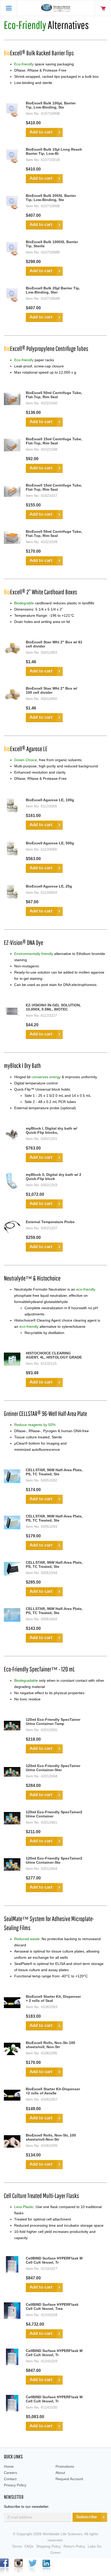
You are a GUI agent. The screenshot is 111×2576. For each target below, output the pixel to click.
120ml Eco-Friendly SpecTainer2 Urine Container (54, 1814)
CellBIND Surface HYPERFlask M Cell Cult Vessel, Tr (54, 2260)
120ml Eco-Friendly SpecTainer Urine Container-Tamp (53, 1722)
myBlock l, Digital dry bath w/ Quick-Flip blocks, (51, 1130)
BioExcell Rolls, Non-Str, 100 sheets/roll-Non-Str (51, 2137)
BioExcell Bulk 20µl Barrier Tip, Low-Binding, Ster (53, 290)
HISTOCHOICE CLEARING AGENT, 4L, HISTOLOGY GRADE (54, 1355)
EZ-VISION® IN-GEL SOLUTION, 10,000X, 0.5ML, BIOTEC (53, 1007)
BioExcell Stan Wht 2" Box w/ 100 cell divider (51, 690)
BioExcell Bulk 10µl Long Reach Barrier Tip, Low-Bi (54, 151)
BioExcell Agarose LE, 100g (50, 800)
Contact (10, 2479)
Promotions (65, 2466)
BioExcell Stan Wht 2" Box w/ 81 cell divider (54, 644)
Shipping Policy (49, 2546)
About (60, 2473)
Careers (10, 2473)
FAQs (29, 2546)
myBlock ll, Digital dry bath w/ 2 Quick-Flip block (54, 1177)
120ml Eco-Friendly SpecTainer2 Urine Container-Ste (54, 1860)
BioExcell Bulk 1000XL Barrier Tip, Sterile (52, 244)
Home (9, 2466)
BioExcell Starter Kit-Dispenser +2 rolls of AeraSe (53, 2091)
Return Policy (74, 2546)
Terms (17, 2546)
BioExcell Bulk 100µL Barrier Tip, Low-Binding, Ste (51, 105)
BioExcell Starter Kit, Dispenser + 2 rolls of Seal (53, 1999)
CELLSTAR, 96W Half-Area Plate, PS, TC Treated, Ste (54, 1472)
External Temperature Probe (50, 1222)
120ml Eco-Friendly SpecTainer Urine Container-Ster (53, 1768)
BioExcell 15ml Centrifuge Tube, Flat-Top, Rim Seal (54, 441)
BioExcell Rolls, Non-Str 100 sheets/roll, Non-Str (50, 2045)
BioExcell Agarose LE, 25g (49, 886)
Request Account (69, 2479)
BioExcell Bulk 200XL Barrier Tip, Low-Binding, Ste (51, 198)
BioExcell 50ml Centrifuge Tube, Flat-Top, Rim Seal (54, 395)
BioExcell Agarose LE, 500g (50, 843)
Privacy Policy (15, 2485)
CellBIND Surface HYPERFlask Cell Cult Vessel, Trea (52, 2307)
